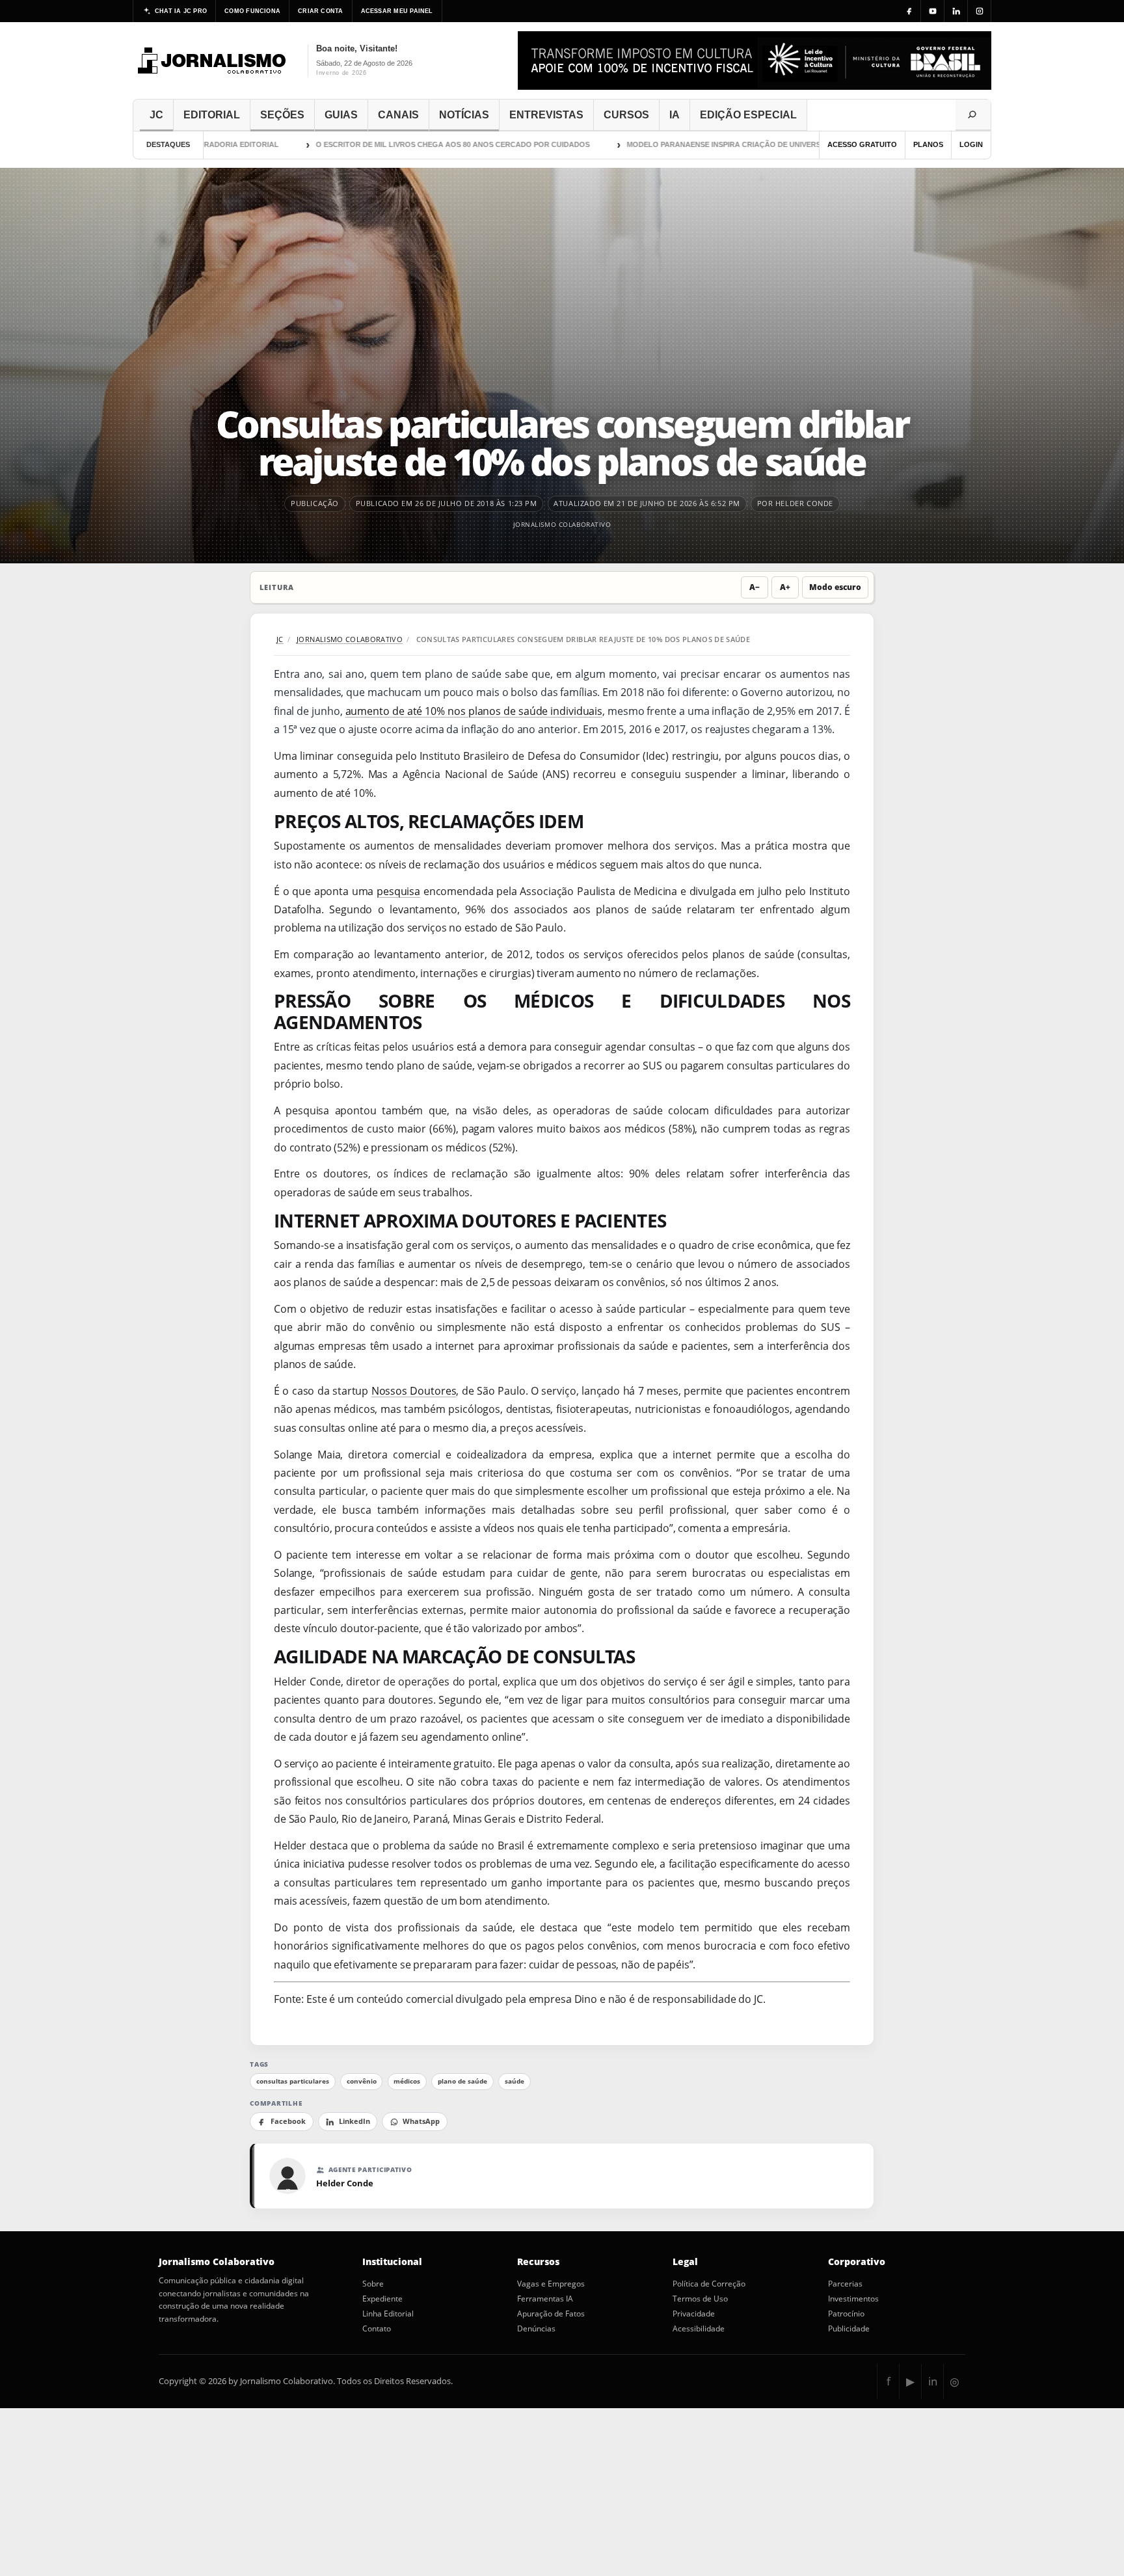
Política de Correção (709, 2284)
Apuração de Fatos (551, 2314)
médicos (407, 2081)
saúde (515, 2081)
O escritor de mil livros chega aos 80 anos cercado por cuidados (416, 144)
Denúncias (536, 2329)
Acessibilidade (699, 2329)
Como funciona (252, 11)
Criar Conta (320, 11)
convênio (362, 2081)
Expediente (382, 2299)
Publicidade (849, 2329)
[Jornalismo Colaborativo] (212, 60)
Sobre (373, 2284)
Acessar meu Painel (397, 11)
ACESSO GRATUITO (862, 144)
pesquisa (398, 891)
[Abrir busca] (973, 115)
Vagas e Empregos (551, 2284)
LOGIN (971, 144)
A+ (785, 587)
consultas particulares (293, 2081)
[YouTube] (933, 11)
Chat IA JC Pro (181, 11)
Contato (377, 2329)
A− (755, 587)
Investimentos (853, 2299)
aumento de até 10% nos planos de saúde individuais (474, 711)
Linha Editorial (388, 2314)
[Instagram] (980, 11)
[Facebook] (909, 11)
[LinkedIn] (956, 11)
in (933, 2381)
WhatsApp (421, 2121)
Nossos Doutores (414, 1391)
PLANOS (928, 144)
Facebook (288, 2121)
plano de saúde (462, 2081)
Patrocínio (846, 2314)
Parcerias (845, 2284)
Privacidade (694, 2314)
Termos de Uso (700, 2299)
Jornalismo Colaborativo (562, 524)
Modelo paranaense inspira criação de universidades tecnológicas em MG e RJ (752, 144)
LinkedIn (355, 2121)
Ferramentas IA (545, 2299)
